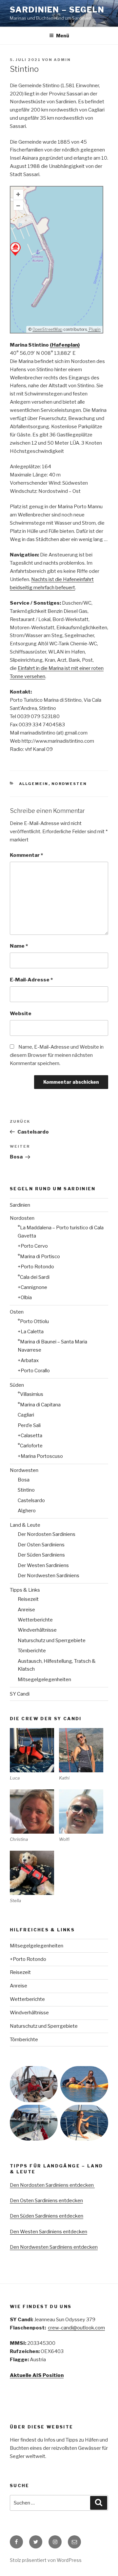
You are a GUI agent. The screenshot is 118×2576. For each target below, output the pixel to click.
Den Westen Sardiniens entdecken (49, 2232)
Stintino (26, 1490)
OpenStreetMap (47, 329)
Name (19, 946)
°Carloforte (30, 1446)
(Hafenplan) (65, 345)
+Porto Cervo (33, 1246)
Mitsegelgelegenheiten (44, 1680)
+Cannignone (32, 1287)
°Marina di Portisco (39, 1257)
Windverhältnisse (37, 1630)
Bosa (24, 1480)
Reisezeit (28, 1599)
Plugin (94, 329)
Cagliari (26, 1415)
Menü (63, 36)
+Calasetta (30, 1436)
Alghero (27, 1511)
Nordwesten (69, 784)
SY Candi (20, 1694)
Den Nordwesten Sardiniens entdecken (54, 2247)
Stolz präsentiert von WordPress (46, 2560)
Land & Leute (25, 1525)
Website (21, 1014)
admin (62, 60)
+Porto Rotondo (36, 1267)
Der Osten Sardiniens (41, 1545)
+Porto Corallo (34, 1371)
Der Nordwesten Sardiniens (49, 1576)
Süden (17, 1385)
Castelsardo (31, 1500)
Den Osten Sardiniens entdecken (46, 2201)
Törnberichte (32, 1651)
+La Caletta (31, 1332)
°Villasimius (30, 1394)
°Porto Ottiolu (33, 1321)
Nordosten (22, 1218)
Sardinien (20, 1205)
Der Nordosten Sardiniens (47, 1534)
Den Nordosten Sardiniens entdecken (52, 2185)
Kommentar (26, 855)
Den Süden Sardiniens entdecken (47, 2216)
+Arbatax (28, 1360)
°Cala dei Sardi (34, 1277)
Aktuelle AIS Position (37, 2375)
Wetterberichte (35, 1620)
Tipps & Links (25, 1590)
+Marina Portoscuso (40, 1456)
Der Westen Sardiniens (43, 1565)
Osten (17, 1312)
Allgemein (34, 784)
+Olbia (25, 1298)
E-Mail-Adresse (31, 980)
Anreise (26, 1610)
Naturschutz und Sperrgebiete (52, 1640)
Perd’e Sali (29, 1425)
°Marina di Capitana (39, 1405)
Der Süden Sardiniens (41, 1555)
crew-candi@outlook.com (76, 2328)
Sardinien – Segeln (57, 10)
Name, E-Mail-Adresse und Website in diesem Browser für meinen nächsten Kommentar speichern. (57, 1055)
